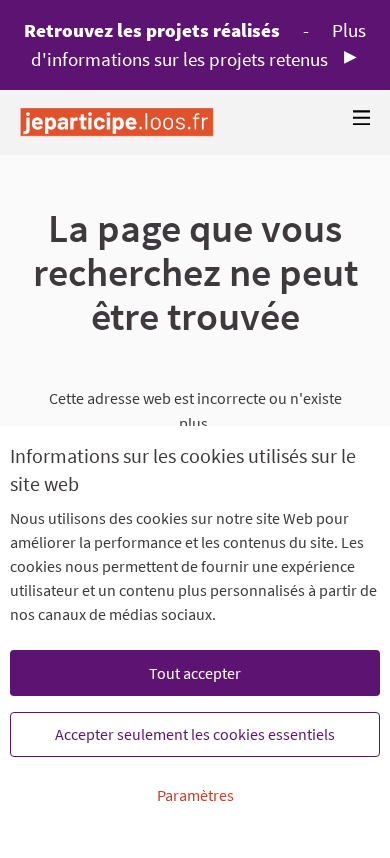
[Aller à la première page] (117, 122)
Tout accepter (195, 673)
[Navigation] (362, 118)
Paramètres (195, 795)
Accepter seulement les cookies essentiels (195, 734)
